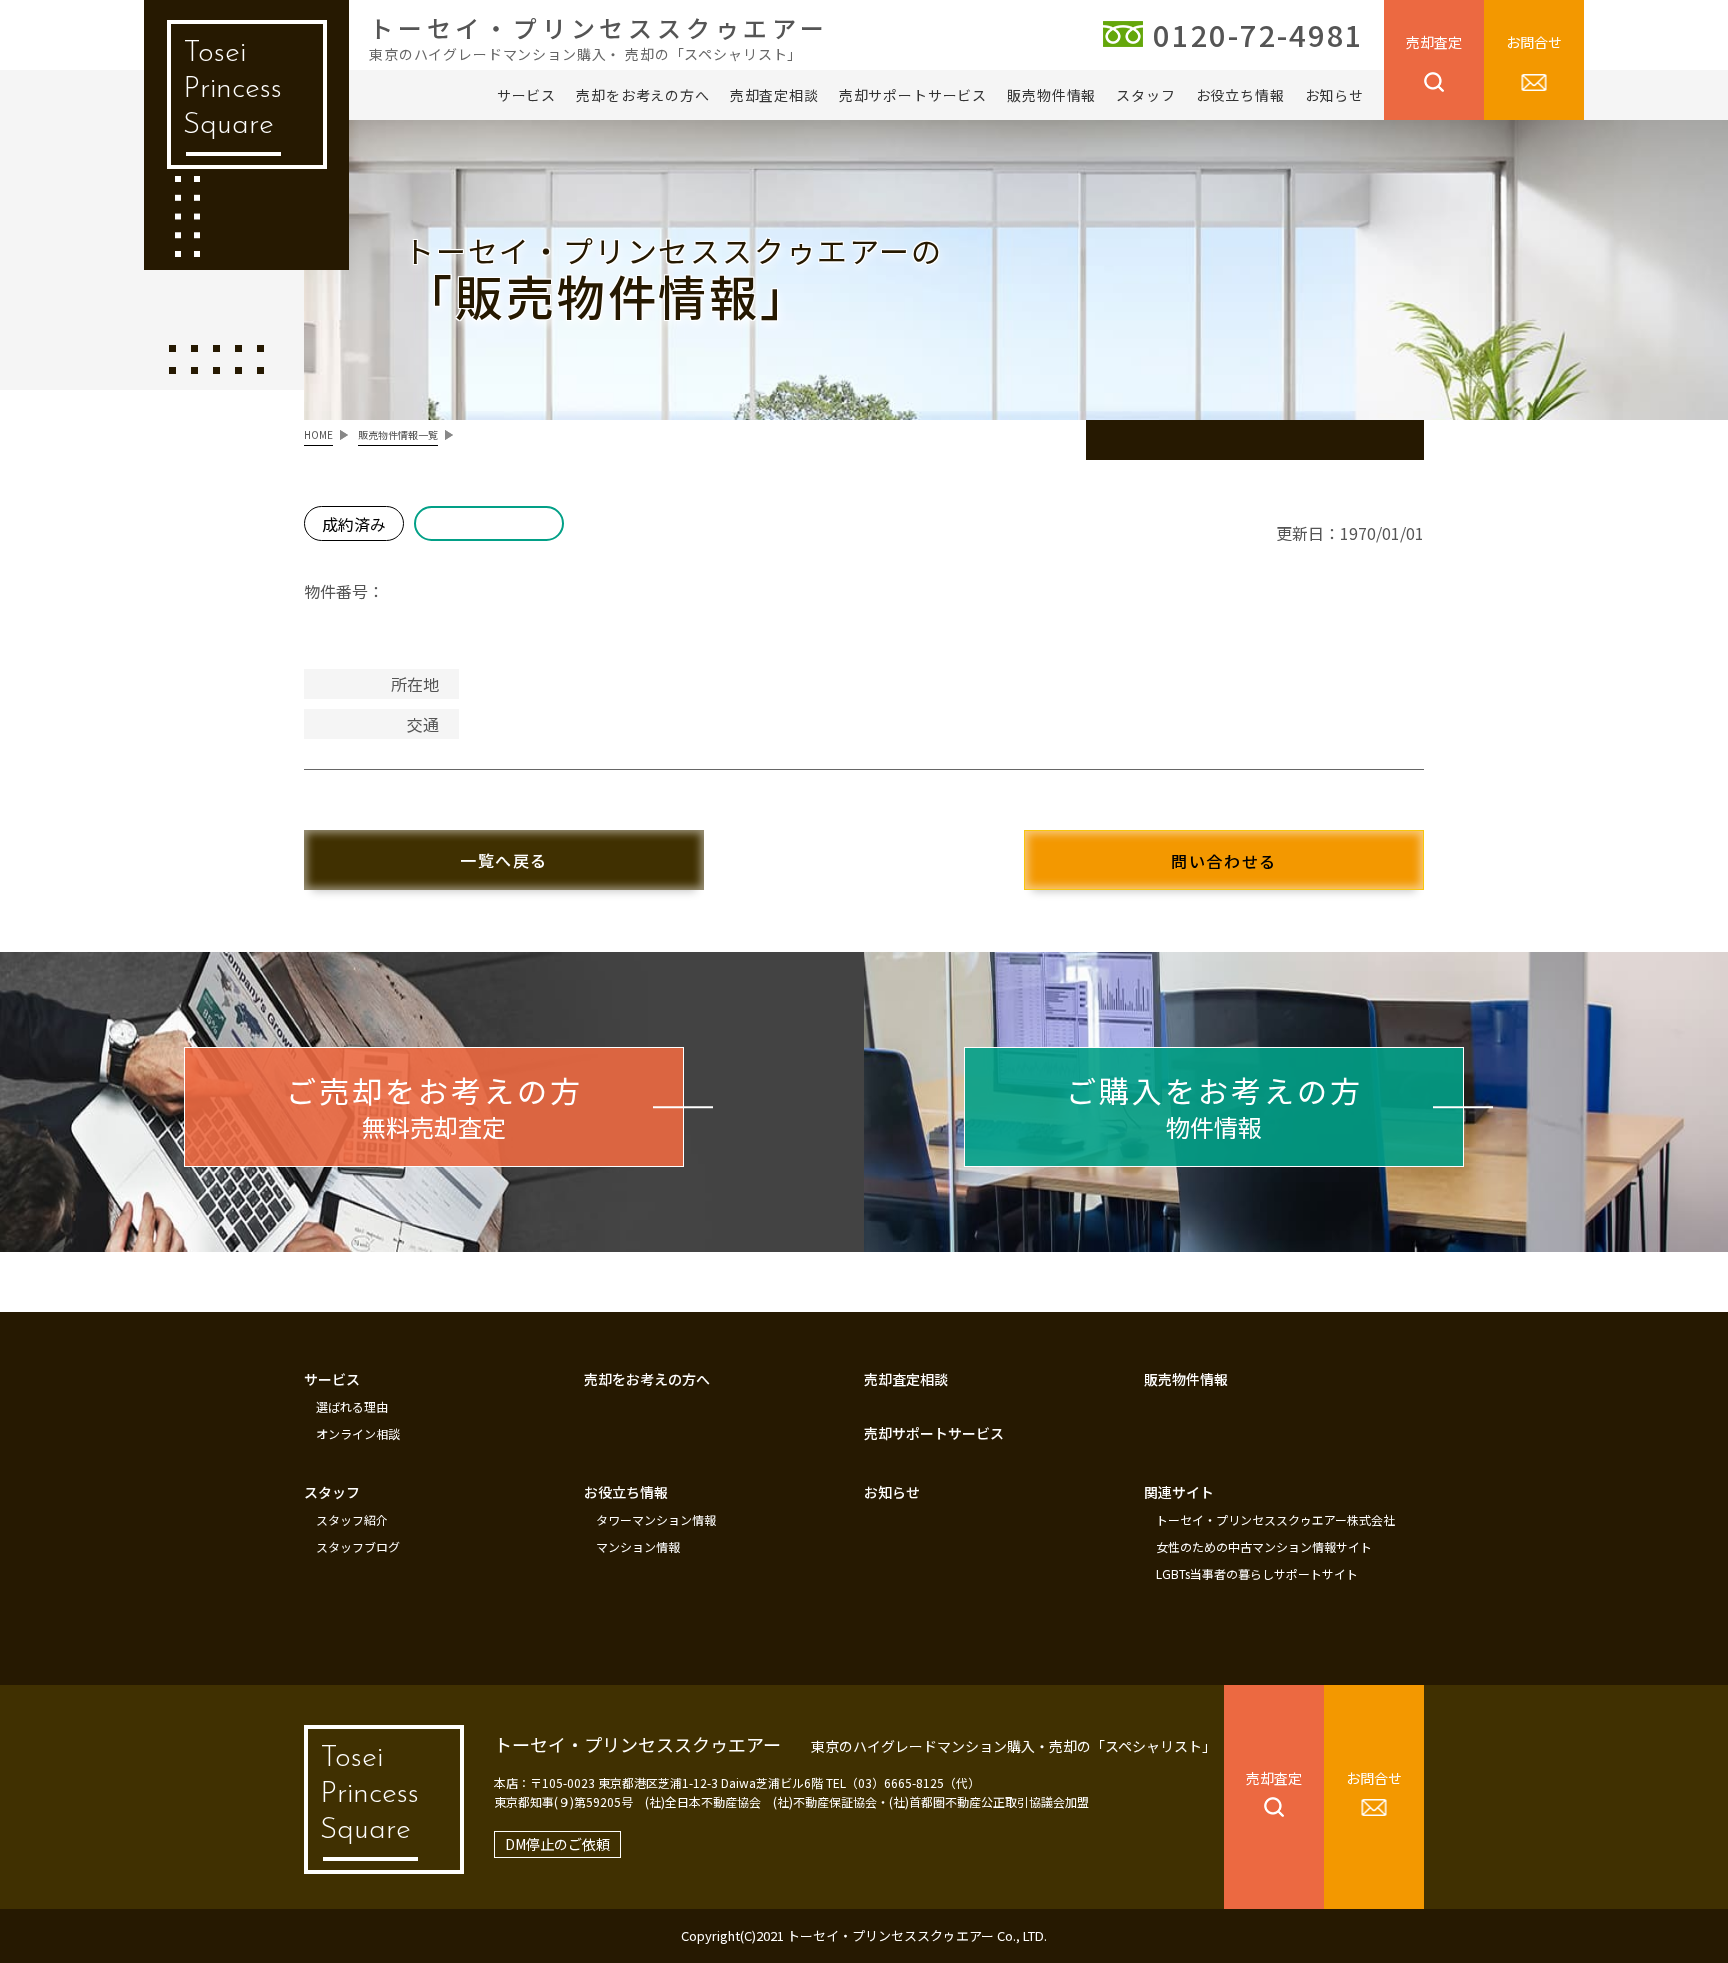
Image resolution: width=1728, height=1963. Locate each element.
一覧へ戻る (504, 860)
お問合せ (1534, 42)
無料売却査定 (434, 1106)
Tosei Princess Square (232, 89)
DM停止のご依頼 (557, 1844)
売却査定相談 (774, 95)
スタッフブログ (358, 1547)
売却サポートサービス (913, 95)
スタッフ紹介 (352, 1520)
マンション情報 (638, 1547)
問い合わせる (1224, 861)
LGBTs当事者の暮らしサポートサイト (1257, 1574)
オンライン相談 (358, 1434)
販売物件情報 (1051, 95)
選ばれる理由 (352, 1407)
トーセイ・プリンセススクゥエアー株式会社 (1275, 1520)
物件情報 (1214, 1106)
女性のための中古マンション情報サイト (1264, 1547)
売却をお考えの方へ (643, 95)
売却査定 (1434, 42)
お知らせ (1334, 95)
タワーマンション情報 (656, 1520)
